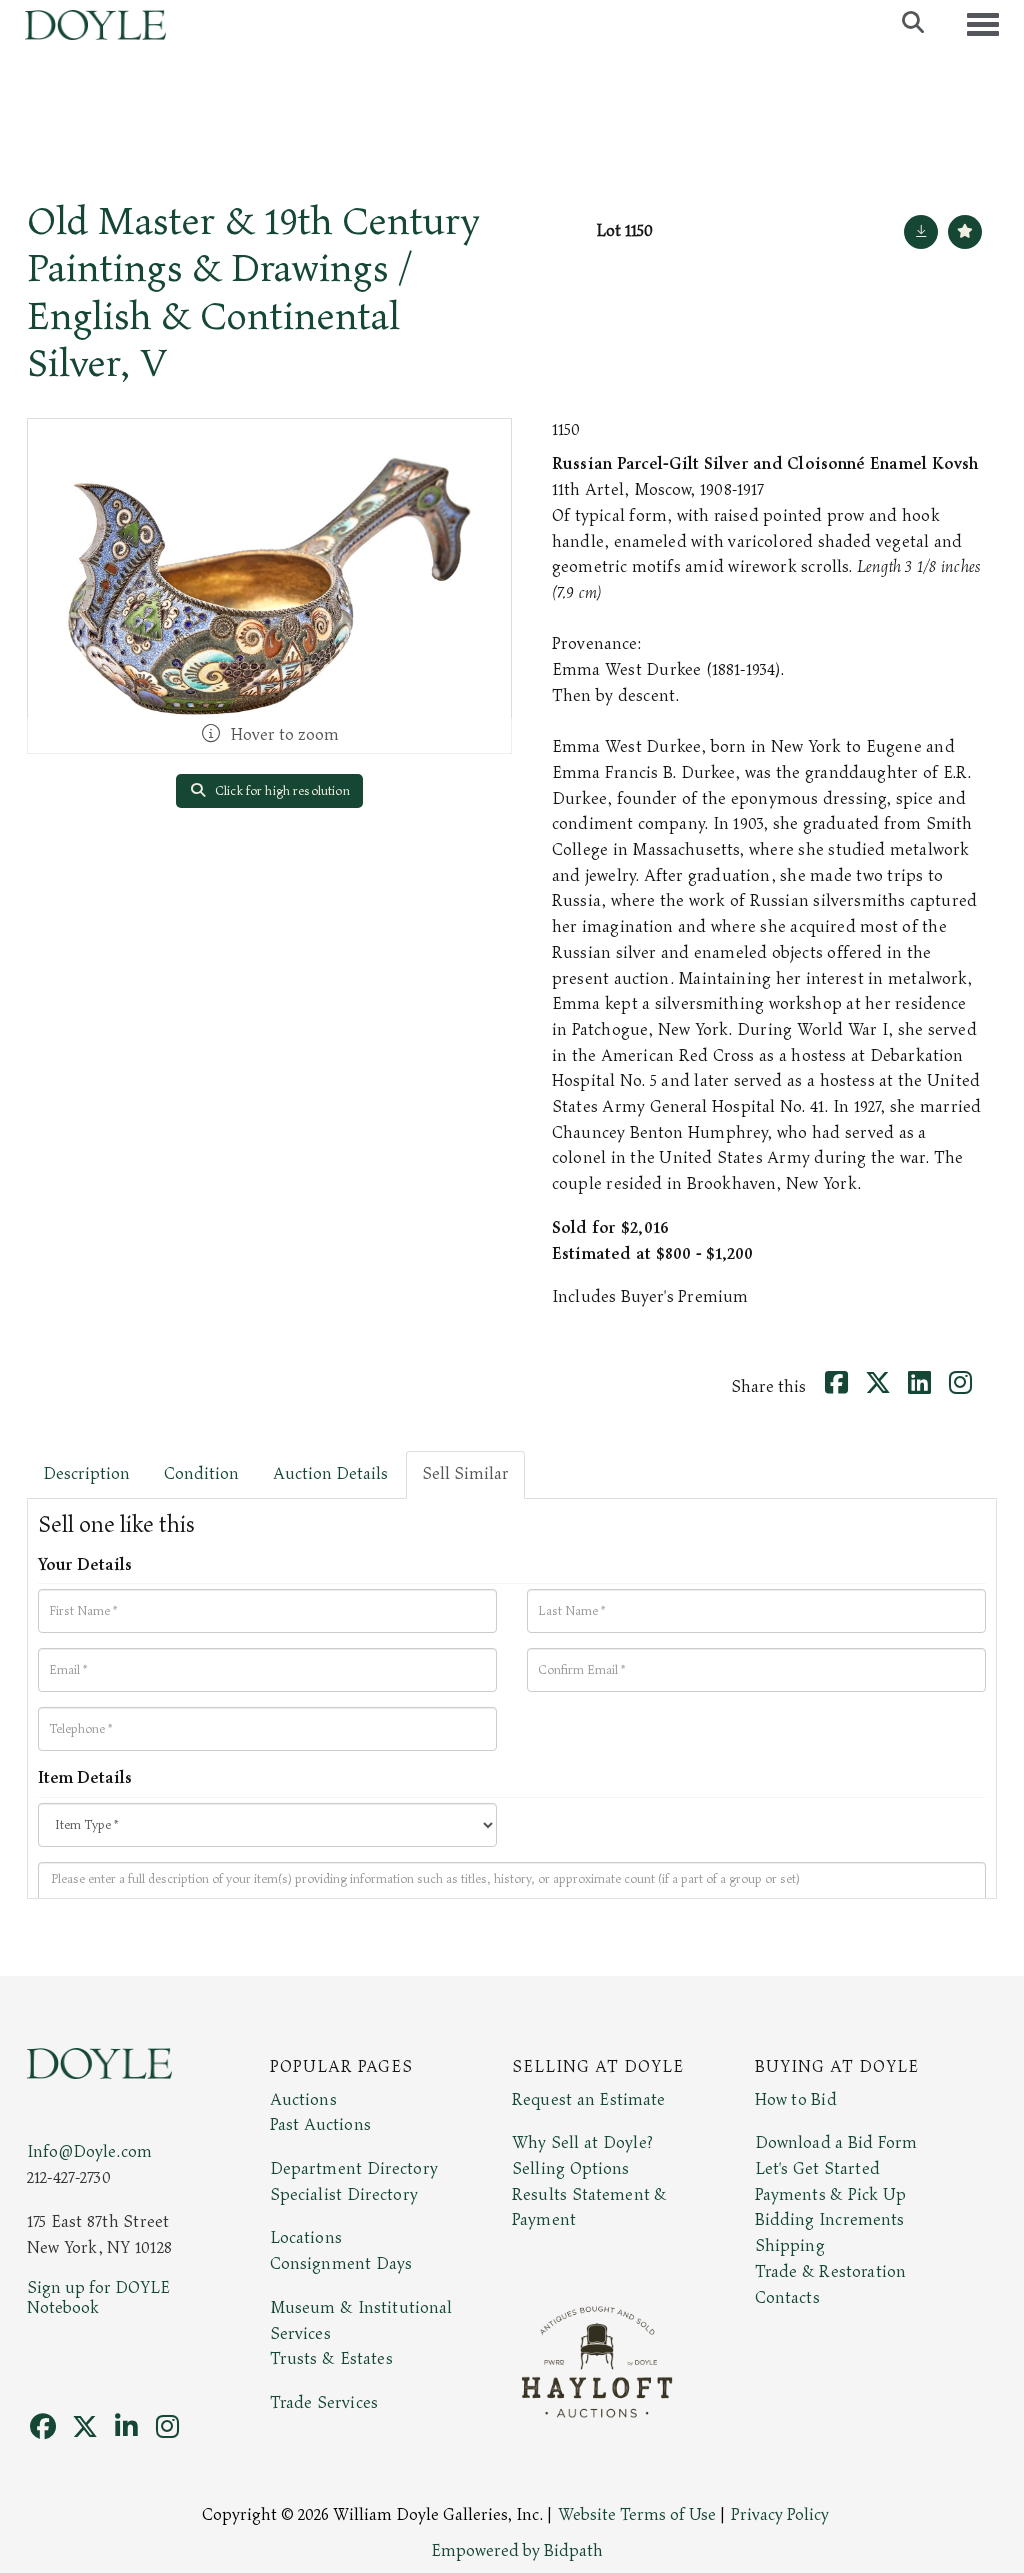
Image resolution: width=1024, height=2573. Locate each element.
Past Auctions (320, 2125)
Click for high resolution (281, 791)
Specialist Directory (344, 2195)
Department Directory (354, 2169)
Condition (201, 1474)
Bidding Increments (830, 2220)
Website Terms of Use (637, 2515)
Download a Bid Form (836, 2143)
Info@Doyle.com (89, 2152)
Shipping (790, 2246)
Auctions (303, 2100)
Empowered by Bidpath (517, 2551)
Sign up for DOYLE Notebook (98, 2298)
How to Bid (796, 2100)
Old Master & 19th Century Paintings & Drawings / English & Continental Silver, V (253, 293)
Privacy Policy (780, 2515)
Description (86, 1474)
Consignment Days (341, 2264)
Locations (306, 2238)
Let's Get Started (817, 2169)
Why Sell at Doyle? (582, 2143)
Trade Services (324, 2403)
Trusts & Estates (331, 2359)
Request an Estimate (589, 2100)
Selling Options (571, 2169)
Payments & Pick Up (831, 2195)
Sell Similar (465, 1474)
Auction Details (330, 1474)
